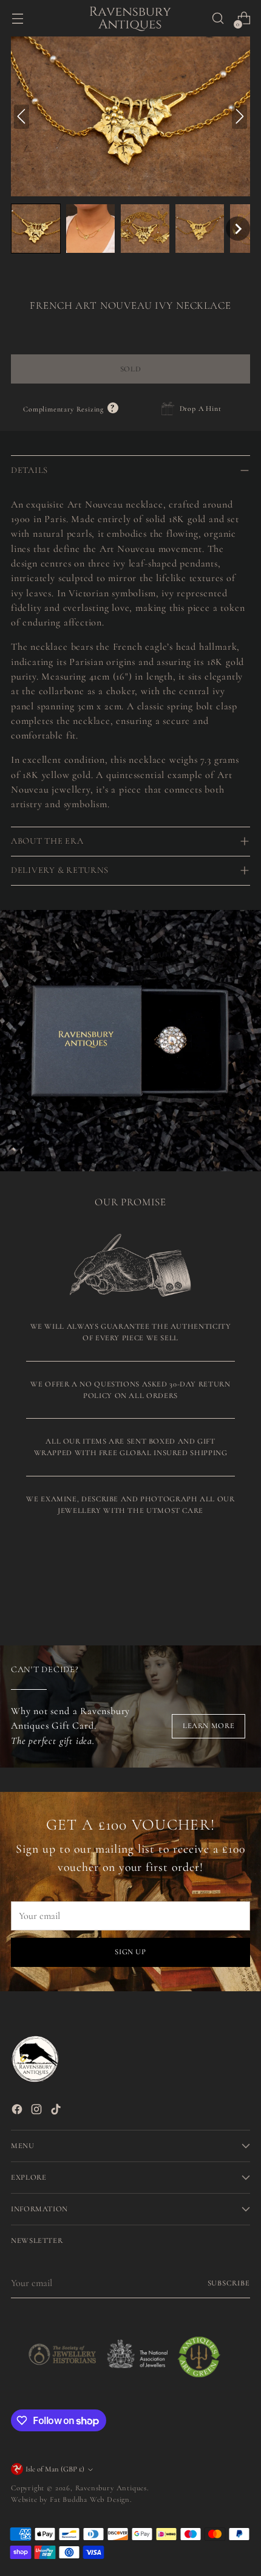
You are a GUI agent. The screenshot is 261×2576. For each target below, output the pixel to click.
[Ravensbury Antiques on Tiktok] (57, 2111)
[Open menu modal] (17, 19)
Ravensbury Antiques (111, 2488)
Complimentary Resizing (71, 409)
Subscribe (229, 2283)
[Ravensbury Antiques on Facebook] (18, 2111)
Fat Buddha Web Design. (91, 2499)
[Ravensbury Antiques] (130, 18)
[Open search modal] (218, 19)
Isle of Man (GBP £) (55, 2469)
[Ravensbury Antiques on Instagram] (38, 2111)
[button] (36, 229)
